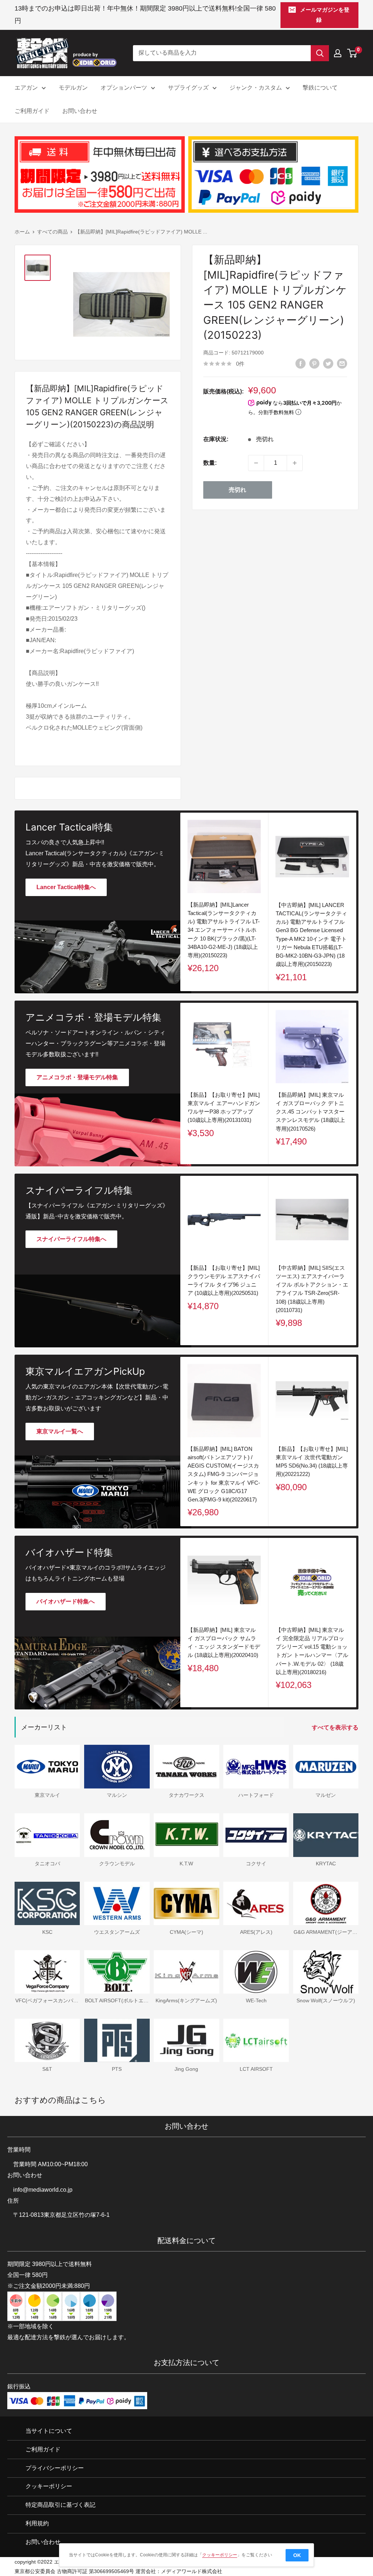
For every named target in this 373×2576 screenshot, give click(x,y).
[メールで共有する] (342, 363)
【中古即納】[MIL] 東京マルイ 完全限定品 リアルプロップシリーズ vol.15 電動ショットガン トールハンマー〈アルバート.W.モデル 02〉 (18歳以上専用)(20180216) (312, 1651)
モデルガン (73, 88)
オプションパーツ (124, 88)
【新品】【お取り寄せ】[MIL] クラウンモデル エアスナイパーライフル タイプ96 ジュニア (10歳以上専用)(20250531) (224, 1280)
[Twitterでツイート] (328, 363)
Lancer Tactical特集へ (66, 887)
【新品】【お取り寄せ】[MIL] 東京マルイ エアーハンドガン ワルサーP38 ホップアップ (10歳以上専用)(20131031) (224, 1107)
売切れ (237, 490)
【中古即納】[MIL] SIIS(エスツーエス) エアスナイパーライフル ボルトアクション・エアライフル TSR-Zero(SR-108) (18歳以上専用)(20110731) (312, 1289)
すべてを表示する (336, 1727)
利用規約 (37, 2524)
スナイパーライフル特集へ (71, 1239)
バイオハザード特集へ (66, 1601)
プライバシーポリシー (55, 2468)
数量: (210, 463)
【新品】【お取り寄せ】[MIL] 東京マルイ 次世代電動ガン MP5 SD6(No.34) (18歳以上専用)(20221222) (312, 1461)
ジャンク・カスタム (256, 88)
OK (297, 2555)
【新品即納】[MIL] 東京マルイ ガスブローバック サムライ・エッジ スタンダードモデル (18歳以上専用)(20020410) (224, 1642)
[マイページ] (338, 53)
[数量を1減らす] (256, 463)
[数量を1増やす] (295, 463)
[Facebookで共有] (301, 363)
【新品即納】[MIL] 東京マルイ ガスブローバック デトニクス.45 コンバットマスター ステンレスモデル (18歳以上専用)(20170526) (310, 1111)
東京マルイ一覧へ (60, 1431)
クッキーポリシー (49, 2487)
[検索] (320, 53)
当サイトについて (49, 2431)
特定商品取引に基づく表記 (60, 2505)
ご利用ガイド (32, 111)
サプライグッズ (188, 88)
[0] (352, 53)
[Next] (356, 1083)
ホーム (22, 232)
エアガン (26, 88)
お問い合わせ (80, 111)
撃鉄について (320, 88)
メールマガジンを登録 (325, 15)
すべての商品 (52, 232)
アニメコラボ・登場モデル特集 (77, 1077)
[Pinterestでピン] (314, 363)
